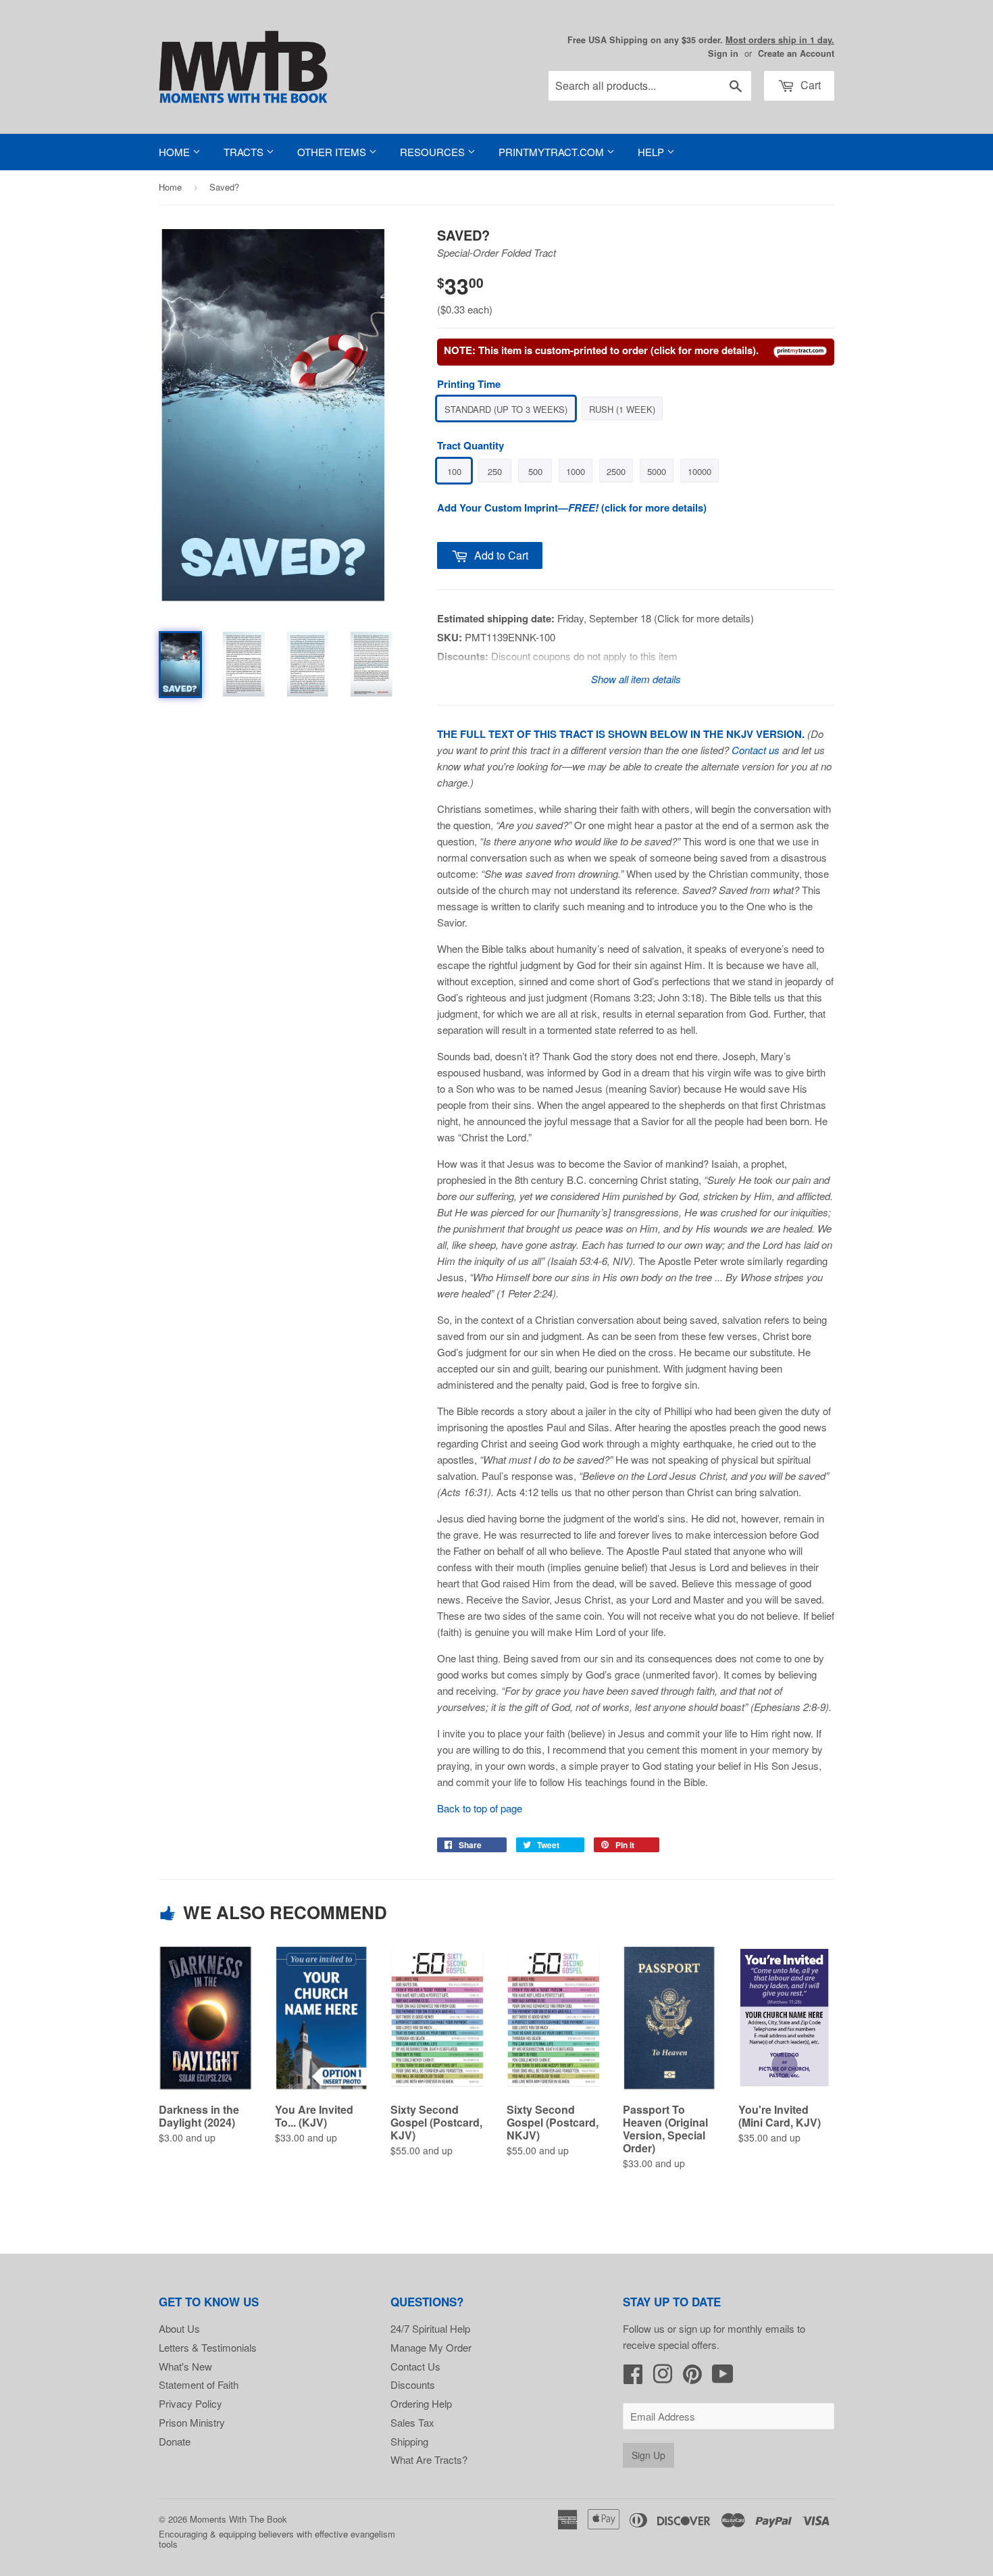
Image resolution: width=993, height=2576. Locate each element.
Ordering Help (421, 2403)
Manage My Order (431, 2347)
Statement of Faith (199, 2384)
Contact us (756, 750)
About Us (179, 2328)
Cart (809, 85)
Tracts (245, 152)
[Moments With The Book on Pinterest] (692, 2378)
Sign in (723, 53)
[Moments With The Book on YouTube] (723, 2378)
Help (652, 152)
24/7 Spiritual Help (430, 2328)
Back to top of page (480, 1808)
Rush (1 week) (622, 409)
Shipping (409, 2441)
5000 (657, 471)
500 (535, 471)
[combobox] (650, 86)
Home (176, 152)
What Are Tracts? (429, 2459)
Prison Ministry (192, 2422)
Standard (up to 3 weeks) (506, 409)
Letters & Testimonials (208, 2347)
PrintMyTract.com (553, 152)
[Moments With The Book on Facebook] (633, 2378)
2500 (616, 471)
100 (454, 471)
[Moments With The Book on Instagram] (663, 2378)
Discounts (413, 2384)
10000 (699, 471)
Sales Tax (412, 2422)
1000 (576, 471)
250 (495, 471)
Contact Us (415, 2366)
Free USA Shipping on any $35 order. (701, 40)
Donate (175, 2441)
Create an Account (796, 53)
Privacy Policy (190, 2403)
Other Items (333, 152)
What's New (185, 2366)
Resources (434, 152)
